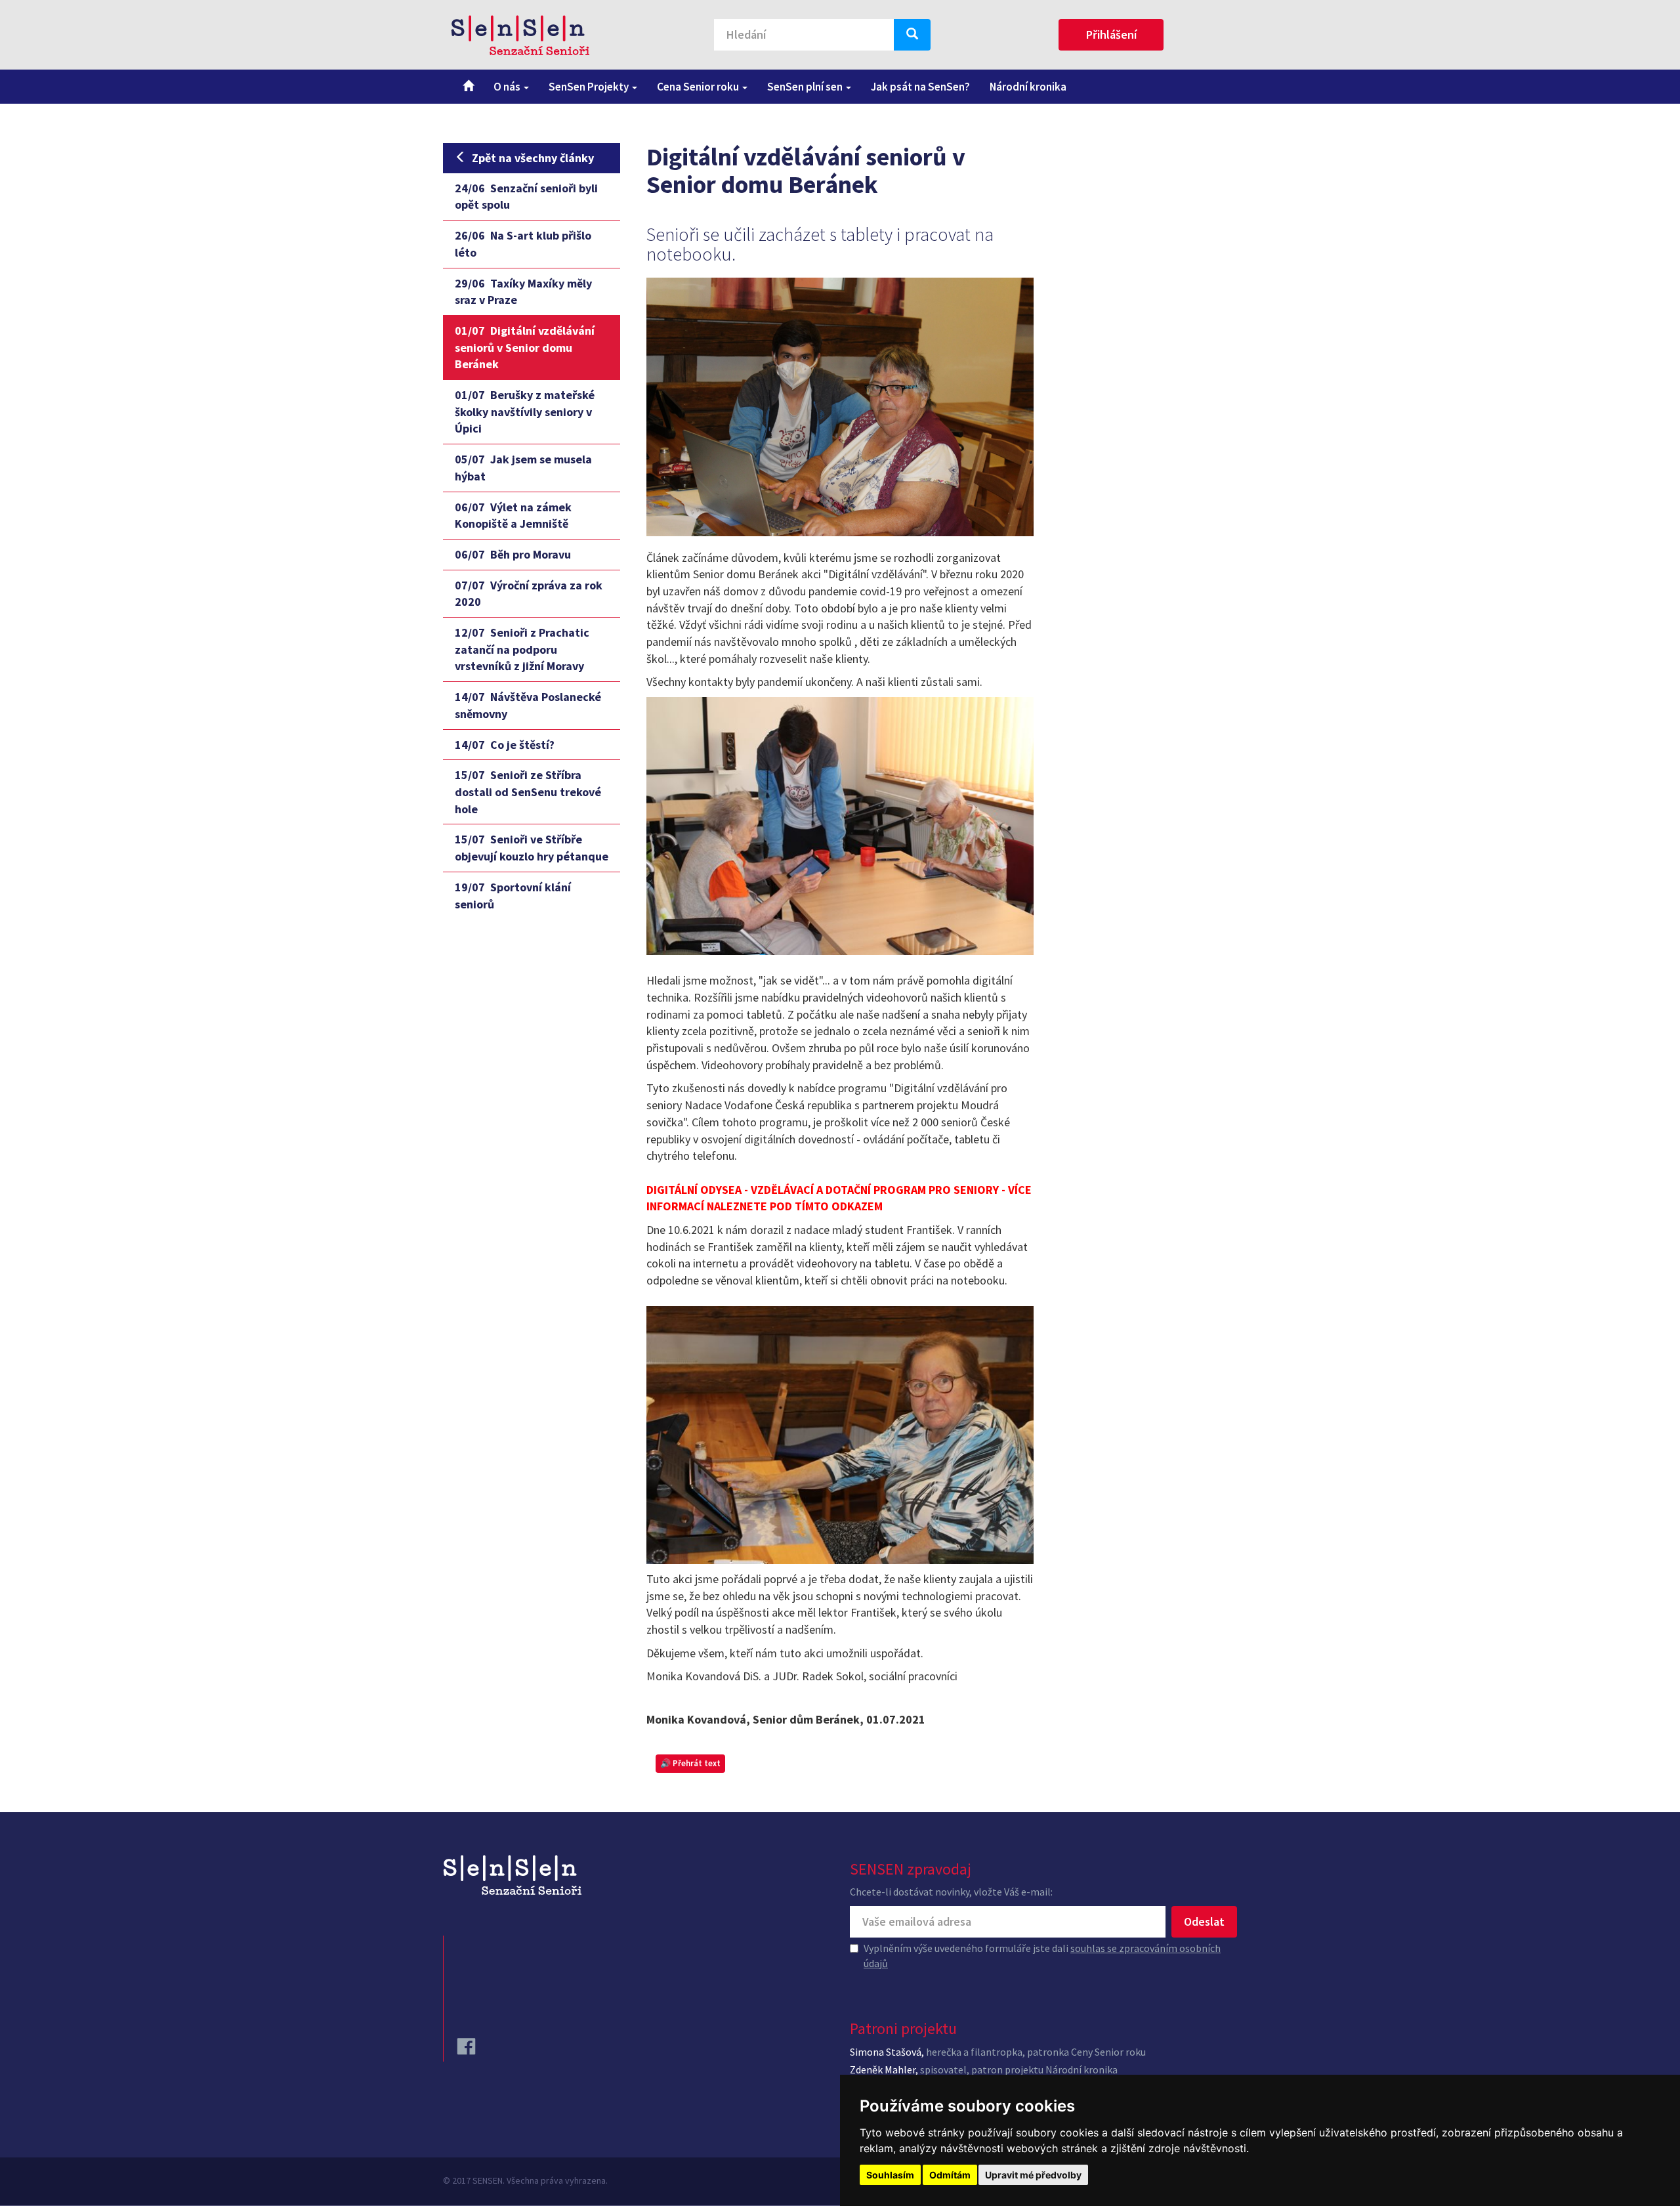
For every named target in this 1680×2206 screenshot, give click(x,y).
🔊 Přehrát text (690, 1763)
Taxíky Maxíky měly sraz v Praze (523, 292)
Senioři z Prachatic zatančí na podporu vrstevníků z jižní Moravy (522, 649)
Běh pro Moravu (513, 554)
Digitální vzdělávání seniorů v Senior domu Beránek (525, 347)
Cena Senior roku (699, 87)
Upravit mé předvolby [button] (1033, 2175)
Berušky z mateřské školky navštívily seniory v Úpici (525, 412)
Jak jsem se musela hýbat (523, 468)
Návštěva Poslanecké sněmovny (528, 705)
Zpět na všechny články (533, 158)
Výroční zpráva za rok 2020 (529, 594)
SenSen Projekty (590, 87)
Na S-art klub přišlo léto (523, 244)
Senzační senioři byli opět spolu (526, 197)
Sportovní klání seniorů (513, 896)
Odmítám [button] (950, 2175)
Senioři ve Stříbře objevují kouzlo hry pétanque (532, 848)
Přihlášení (1111, 34)
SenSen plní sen (806, 87)
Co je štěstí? (505, 745)
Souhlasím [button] (890, 2175)
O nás (508, 87)
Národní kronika (1028, 87)
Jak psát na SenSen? (920, 87)
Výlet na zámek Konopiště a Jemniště (513, 516)
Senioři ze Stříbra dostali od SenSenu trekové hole (528, 792)
